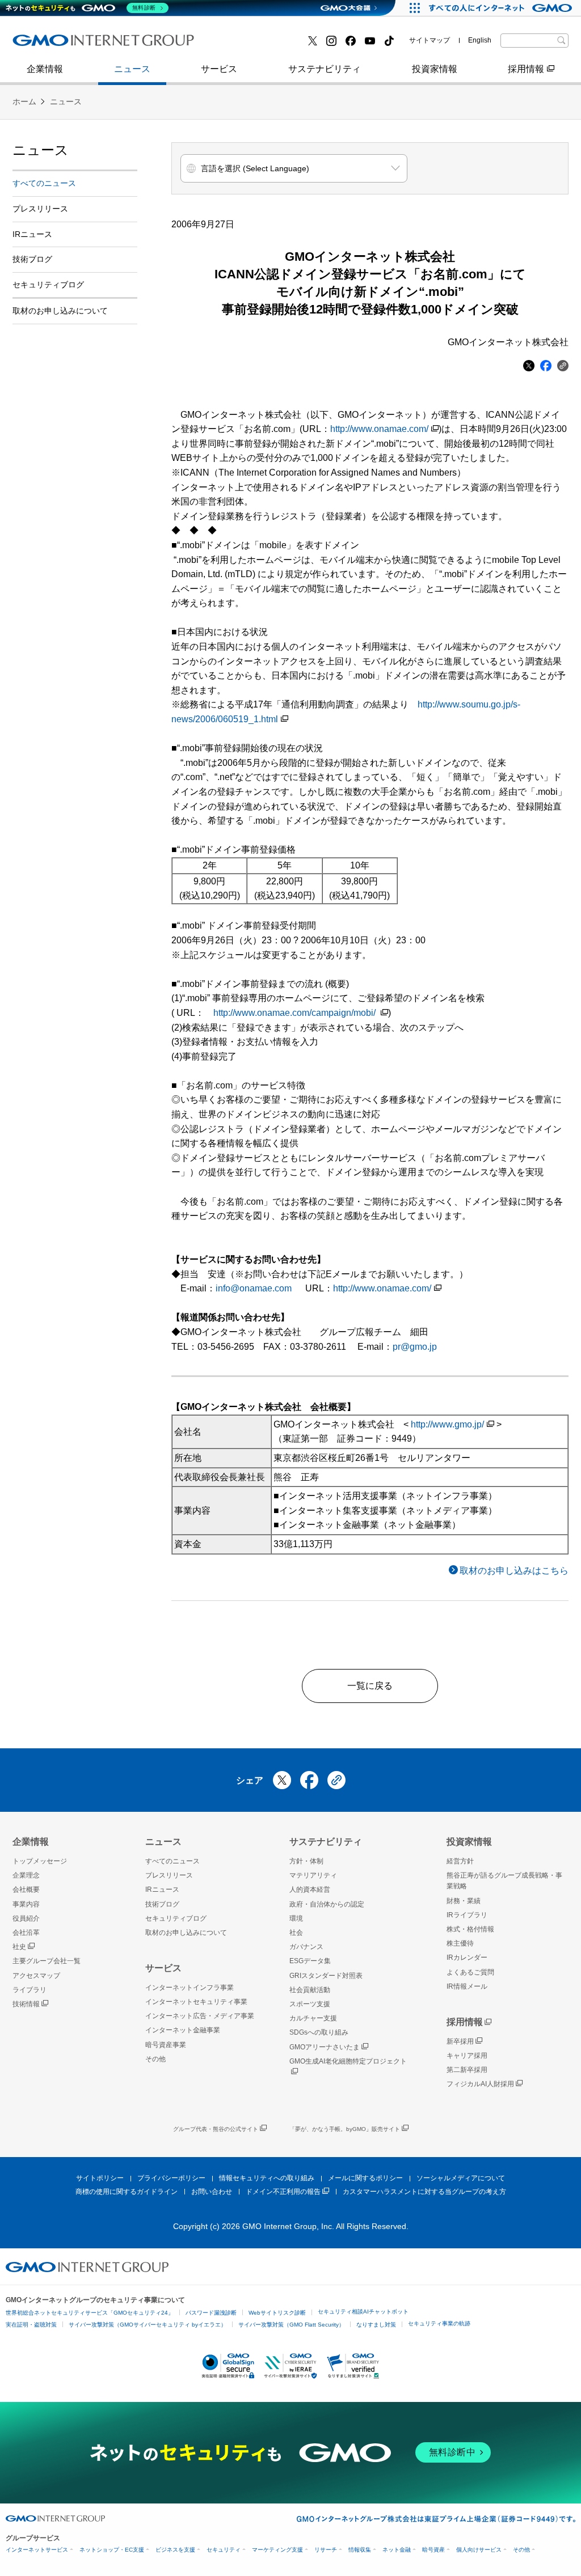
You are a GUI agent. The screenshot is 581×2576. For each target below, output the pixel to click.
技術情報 (26, 2004)
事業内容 (43, 45)
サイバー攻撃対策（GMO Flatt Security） (291, 2325)
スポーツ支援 (310, 2004)
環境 (296, 1918)
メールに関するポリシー (365, 2178)
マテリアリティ (313, 1875)
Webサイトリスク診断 (277, 2313)
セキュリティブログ (48, 285)
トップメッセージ (40, 1861)
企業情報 (45, 69)
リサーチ (326, 2550)
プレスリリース (56, 45)
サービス (219, 69)
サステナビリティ (325, 69)
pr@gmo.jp (415, 1347)
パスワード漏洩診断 (211, 2313)
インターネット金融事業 (74, 45)
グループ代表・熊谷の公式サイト (216, 2129)
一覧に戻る (370, 1686)
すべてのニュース (44, 183)
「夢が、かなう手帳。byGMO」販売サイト (345, 2129)
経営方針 (460, 1861)
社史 (19, 1947)
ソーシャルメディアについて (461, 2178)
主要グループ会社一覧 (263, 45)
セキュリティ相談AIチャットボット (363, 2312)
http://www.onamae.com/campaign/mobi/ (296, 1013)
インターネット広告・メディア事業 (200, 2016)
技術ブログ (240, 45)
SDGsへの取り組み (319, 2032)
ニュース (132, 69)
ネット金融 (397, 2550)
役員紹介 (26, 1918)
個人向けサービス (479, 2550)
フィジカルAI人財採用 (70, 45)
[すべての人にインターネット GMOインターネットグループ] (502, 8)
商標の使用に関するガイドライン (127, 2192)
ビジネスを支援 (175, 2550)
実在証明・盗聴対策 (31, 2325)
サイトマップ (430, 40)
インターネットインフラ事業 (190, 1988)
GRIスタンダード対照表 (326, 1976)
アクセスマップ (36, 1976)
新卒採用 (460, 2041)
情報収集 (360, 2550)
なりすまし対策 (376, 2325)
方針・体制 (306, 1861)
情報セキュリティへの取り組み (267, 2178)
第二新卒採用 (467, 2070)
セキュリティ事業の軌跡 (439, 2323)
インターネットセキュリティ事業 (196, 2002)
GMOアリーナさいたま (325, 2047)
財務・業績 (464, 1901)
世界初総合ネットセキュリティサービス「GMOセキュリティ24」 (90, 2313)
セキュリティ (224, 2550)
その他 (155, 2059)
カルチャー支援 (313, 2018)
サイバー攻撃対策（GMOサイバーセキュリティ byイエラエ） (148, 2325)
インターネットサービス (37, 2550)
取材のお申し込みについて (60, 311)
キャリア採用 (467, 2056)
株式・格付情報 (56, 44)
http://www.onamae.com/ (379, 429)
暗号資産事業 (245, 45)
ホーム (24, 101)
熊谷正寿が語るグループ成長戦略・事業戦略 (504, 1881)
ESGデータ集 (310, 1961)
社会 (296, 1933)
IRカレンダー (467, 1958)
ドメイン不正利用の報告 (283, 2192)
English (480, 40)
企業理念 (26, 1875)
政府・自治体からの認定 (327, 1904)
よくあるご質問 (470, 1972)
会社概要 (26, 1889)
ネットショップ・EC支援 (112, 2550)
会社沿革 (26, 1933)
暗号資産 (433, 2550)
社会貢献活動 (310, 1990)
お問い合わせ (212, 2192)
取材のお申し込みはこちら (514, 1571)
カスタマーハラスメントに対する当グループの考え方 (424, 2192)
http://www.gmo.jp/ (447, 1424)
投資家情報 (435, 69)
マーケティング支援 (277, 2550)
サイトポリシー (100, 2178)
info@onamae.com (254, 1288)
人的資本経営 (310, 1889)
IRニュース (32, 234)
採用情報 (526, 69)
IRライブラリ (467, 1915)
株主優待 (460, 1943)
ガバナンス (306, 1947)
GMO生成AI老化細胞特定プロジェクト (348, 2061)
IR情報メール (467, 1986)
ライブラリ (30, 1990)
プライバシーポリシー (171, 2178)
